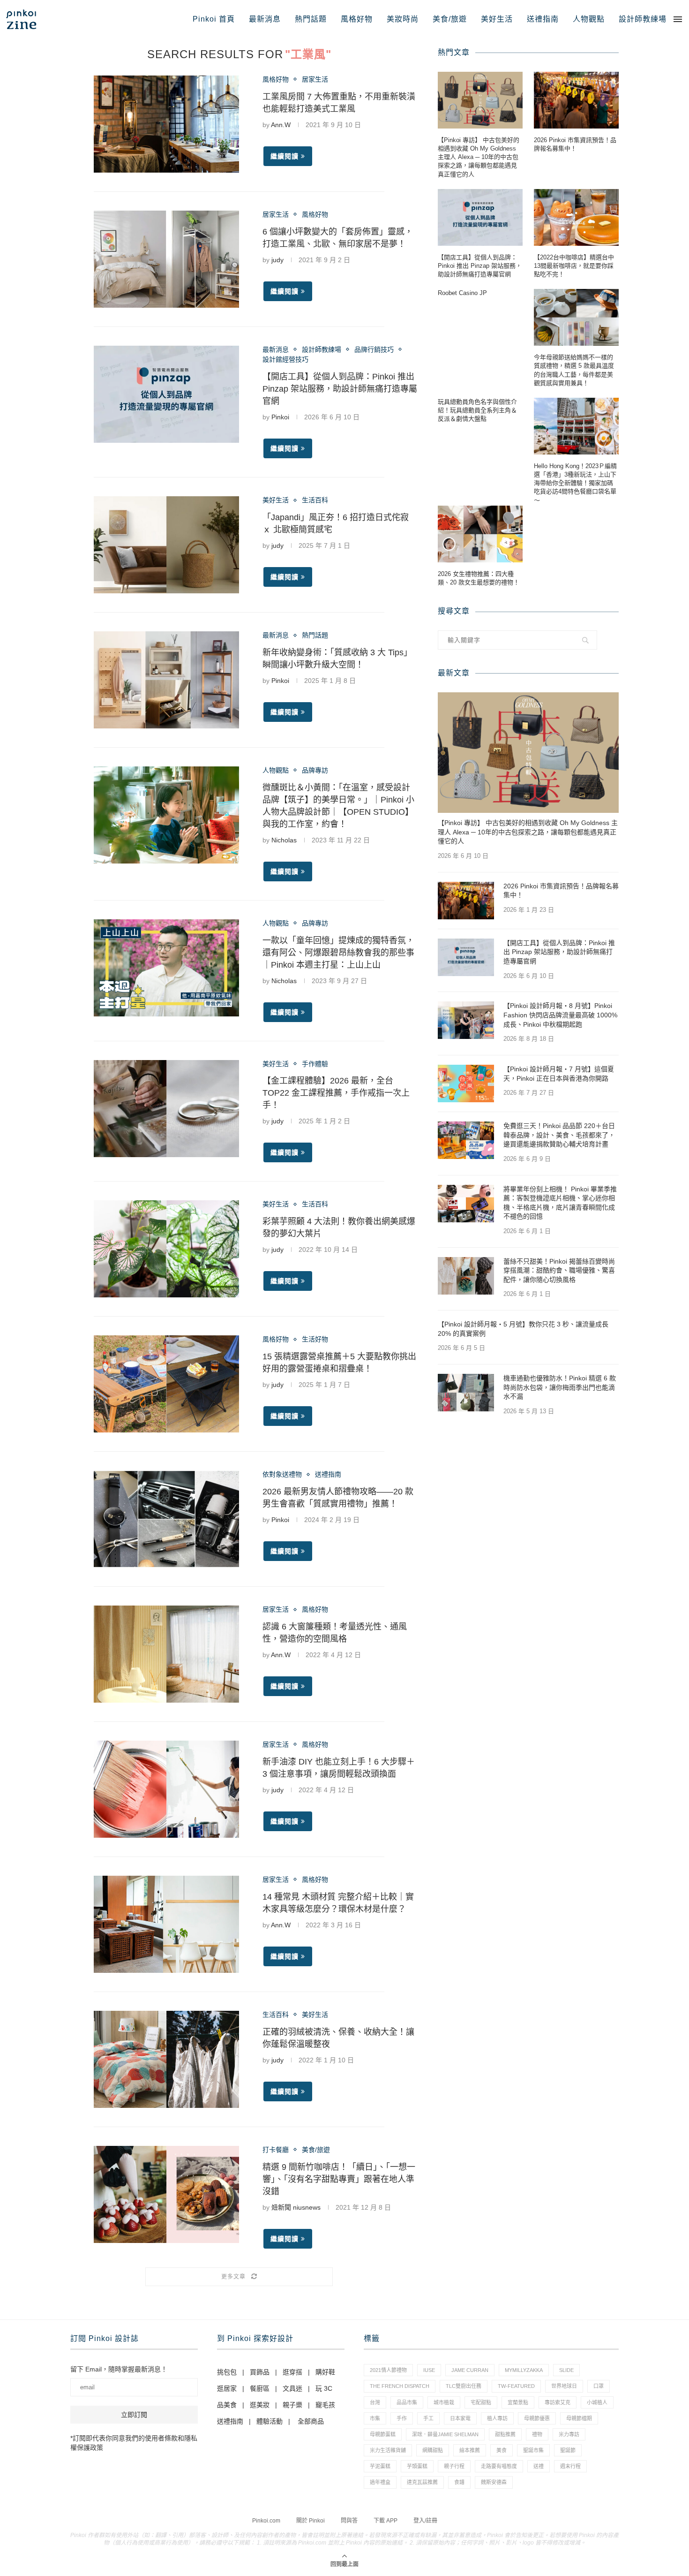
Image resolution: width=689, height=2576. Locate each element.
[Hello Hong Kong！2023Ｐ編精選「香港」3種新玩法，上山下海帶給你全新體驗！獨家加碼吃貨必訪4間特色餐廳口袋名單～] (576, 426)
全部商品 (311, 2421)
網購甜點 (433, 2450)
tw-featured (516, 2386)
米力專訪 (569, 2434)
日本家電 (460, 2418)
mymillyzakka (524, 2370)
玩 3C (324, 2388)
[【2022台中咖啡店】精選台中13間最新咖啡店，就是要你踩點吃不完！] (576, 217)
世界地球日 (564, 2386)
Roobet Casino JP (462, 293)
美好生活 (497, 19)
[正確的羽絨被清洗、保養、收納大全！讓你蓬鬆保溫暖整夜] (166, 2059)
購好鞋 (325, 2372)
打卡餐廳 (276, 2150)
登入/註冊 (425, 2521)
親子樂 (292, 2405)
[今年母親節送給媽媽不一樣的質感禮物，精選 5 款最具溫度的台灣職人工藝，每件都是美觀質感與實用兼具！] (576, 317)
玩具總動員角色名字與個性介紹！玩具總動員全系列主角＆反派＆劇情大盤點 (477, 410)
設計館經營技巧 (285, 359)
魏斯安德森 (494, 2482)
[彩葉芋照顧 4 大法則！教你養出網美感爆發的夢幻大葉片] (166, 1249)
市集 (375, 2418)
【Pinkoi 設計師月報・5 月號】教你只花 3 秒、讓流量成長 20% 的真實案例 (523, 1329)
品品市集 (407, 2402)
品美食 (227, 2405)
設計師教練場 (643, 19)
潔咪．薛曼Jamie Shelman (445, 2434)
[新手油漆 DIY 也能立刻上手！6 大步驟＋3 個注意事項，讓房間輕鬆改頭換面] (166, 1789)
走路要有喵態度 (499, 2466)
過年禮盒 (380, 2482)
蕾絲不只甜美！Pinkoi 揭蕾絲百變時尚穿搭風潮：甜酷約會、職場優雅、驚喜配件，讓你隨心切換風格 (559, 1270)
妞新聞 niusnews (296, 2207)
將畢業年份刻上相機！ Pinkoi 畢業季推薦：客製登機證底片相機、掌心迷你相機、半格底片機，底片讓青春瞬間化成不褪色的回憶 (560, 1203)
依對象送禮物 (282, 1474)
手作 (402, 2418)
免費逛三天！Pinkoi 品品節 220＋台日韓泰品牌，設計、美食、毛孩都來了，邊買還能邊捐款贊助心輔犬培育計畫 (559, 1135)
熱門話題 (311, 19)
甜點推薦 (505, 2434)
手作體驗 (315, 1064)
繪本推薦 (470, 2450)
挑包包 (227, 2372)
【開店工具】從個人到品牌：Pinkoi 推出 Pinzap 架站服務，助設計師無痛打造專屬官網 (340, 389)
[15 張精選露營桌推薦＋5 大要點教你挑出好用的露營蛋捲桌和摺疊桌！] (166, 1384)
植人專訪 (497, 2418)
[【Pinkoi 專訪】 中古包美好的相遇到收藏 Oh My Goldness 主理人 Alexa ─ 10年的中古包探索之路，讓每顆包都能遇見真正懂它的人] (480, 100)
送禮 (539, 2466)
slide (566, 2370)
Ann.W (281, 125)
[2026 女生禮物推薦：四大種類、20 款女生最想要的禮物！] (480, 534)
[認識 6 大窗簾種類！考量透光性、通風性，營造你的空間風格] (166, 1654)
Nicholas (284, 840)
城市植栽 (444, 2402)
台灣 (375, 2402)
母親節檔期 (579, 2418)
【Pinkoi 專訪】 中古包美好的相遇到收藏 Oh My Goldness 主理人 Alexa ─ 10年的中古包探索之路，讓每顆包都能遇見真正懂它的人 (479, 157)
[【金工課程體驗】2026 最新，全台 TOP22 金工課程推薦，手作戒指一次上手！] (166, 1109)
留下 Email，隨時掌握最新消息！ (119, 2369)
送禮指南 (543, 19)
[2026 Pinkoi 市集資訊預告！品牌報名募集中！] (576, 100)
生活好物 (315, 1339)
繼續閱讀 (285, 156)
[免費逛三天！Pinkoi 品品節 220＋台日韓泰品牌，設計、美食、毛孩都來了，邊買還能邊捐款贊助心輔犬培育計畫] (466, 1140)
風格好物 (357, 19)
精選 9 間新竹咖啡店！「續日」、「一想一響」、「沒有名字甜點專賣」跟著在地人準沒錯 (339, 2179)
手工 (428, 2418)
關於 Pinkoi (311, 2521)
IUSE (429, 2370)
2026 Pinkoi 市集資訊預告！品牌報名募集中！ (575, 144)
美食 (502, 2450)
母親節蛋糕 (383, 2434)
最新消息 (265, 19)
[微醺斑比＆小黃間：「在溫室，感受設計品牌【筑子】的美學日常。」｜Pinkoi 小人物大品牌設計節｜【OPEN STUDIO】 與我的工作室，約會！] (166, 815)
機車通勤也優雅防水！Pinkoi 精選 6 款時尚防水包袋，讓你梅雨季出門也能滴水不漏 (560, 1387)
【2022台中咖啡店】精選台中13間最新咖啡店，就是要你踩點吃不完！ (574, 266)
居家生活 (315, 79)
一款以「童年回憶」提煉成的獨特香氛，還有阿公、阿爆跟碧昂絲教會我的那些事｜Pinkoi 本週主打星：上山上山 (338, 953)
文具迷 (292, 2388)
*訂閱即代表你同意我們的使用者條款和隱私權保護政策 (134, 2443)
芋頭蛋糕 (417, 2466)
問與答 (349, 2521)
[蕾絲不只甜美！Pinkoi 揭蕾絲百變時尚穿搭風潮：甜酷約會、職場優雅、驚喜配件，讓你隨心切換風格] (466, 1276)
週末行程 (570, 2466)
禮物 (537, 2434)
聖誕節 (568, 2450)
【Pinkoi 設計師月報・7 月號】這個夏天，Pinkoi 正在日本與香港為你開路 (559, 1074)
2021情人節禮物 (388, 2370)
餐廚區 (260, 2388)
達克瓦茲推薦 (422, 2482)
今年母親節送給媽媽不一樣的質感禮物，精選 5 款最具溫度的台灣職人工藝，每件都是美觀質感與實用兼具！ (574, 370)
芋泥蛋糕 (380, 2466)
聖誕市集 (533, 2450)
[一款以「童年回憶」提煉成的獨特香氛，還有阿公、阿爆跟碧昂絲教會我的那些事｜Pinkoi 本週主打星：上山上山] (166, 968)
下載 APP (386, 2521)
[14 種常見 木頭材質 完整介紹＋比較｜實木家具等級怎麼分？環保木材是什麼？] (166, 1924)
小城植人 (597, 2402)
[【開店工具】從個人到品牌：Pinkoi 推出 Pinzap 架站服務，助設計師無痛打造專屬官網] (166, 394)
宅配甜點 (481, 2402)
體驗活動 (270, 2421)
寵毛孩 (325, 2405)
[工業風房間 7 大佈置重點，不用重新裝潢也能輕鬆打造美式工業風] (166, 124)
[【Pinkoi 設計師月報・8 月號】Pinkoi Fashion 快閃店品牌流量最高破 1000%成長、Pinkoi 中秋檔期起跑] (466, 1020)
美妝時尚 (403, 19)
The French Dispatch (400, 2386)
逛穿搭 (292, 2372)
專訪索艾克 (558, 2402)
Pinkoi (280, 417)
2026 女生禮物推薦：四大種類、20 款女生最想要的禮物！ (479, 578)
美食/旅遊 (450, 19)
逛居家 (227, 2388)
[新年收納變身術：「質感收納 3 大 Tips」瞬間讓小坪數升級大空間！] (166, 680)
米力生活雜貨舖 (388, 2450)
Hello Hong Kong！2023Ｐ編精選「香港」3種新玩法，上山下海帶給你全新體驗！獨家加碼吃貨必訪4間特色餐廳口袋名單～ (575, 483)
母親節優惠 (537, 2418)
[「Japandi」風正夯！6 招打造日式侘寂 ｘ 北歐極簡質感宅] (166, 545)
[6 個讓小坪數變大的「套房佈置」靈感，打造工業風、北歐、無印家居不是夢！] (166, 259)
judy (277, 260)
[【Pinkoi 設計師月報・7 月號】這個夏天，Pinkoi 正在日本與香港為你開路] (466, 1083)
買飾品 (260, 2372)
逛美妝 (260, 2405)
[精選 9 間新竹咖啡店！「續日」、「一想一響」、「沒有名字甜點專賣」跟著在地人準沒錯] (166, 2194)
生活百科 (315, 500)
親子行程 (454, 2466)
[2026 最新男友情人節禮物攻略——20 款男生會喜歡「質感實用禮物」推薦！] (166, 1519)
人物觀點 (589, 19)
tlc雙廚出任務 (464, 2386)
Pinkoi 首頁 (214, 19)
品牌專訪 (315, 770)
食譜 (459, 2482)
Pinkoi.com (266, 2521)
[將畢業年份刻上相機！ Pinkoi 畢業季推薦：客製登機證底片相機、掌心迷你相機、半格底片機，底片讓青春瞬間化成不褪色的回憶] (466, 1204)
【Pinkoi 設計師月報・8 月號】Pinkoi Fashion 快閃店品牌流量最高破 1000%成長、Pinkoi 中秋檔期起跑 (560, 1015)
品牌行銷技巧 (374, 349)
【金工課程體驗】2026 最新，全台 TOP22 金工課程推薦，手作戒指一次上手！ (336, 1093)
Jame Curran (470, 2370)
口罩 (599, 2386)
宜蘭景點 (518, 2402)
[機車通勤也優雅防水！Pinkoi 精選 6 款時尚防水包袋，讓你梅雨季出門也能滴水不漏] (466, 1393)
